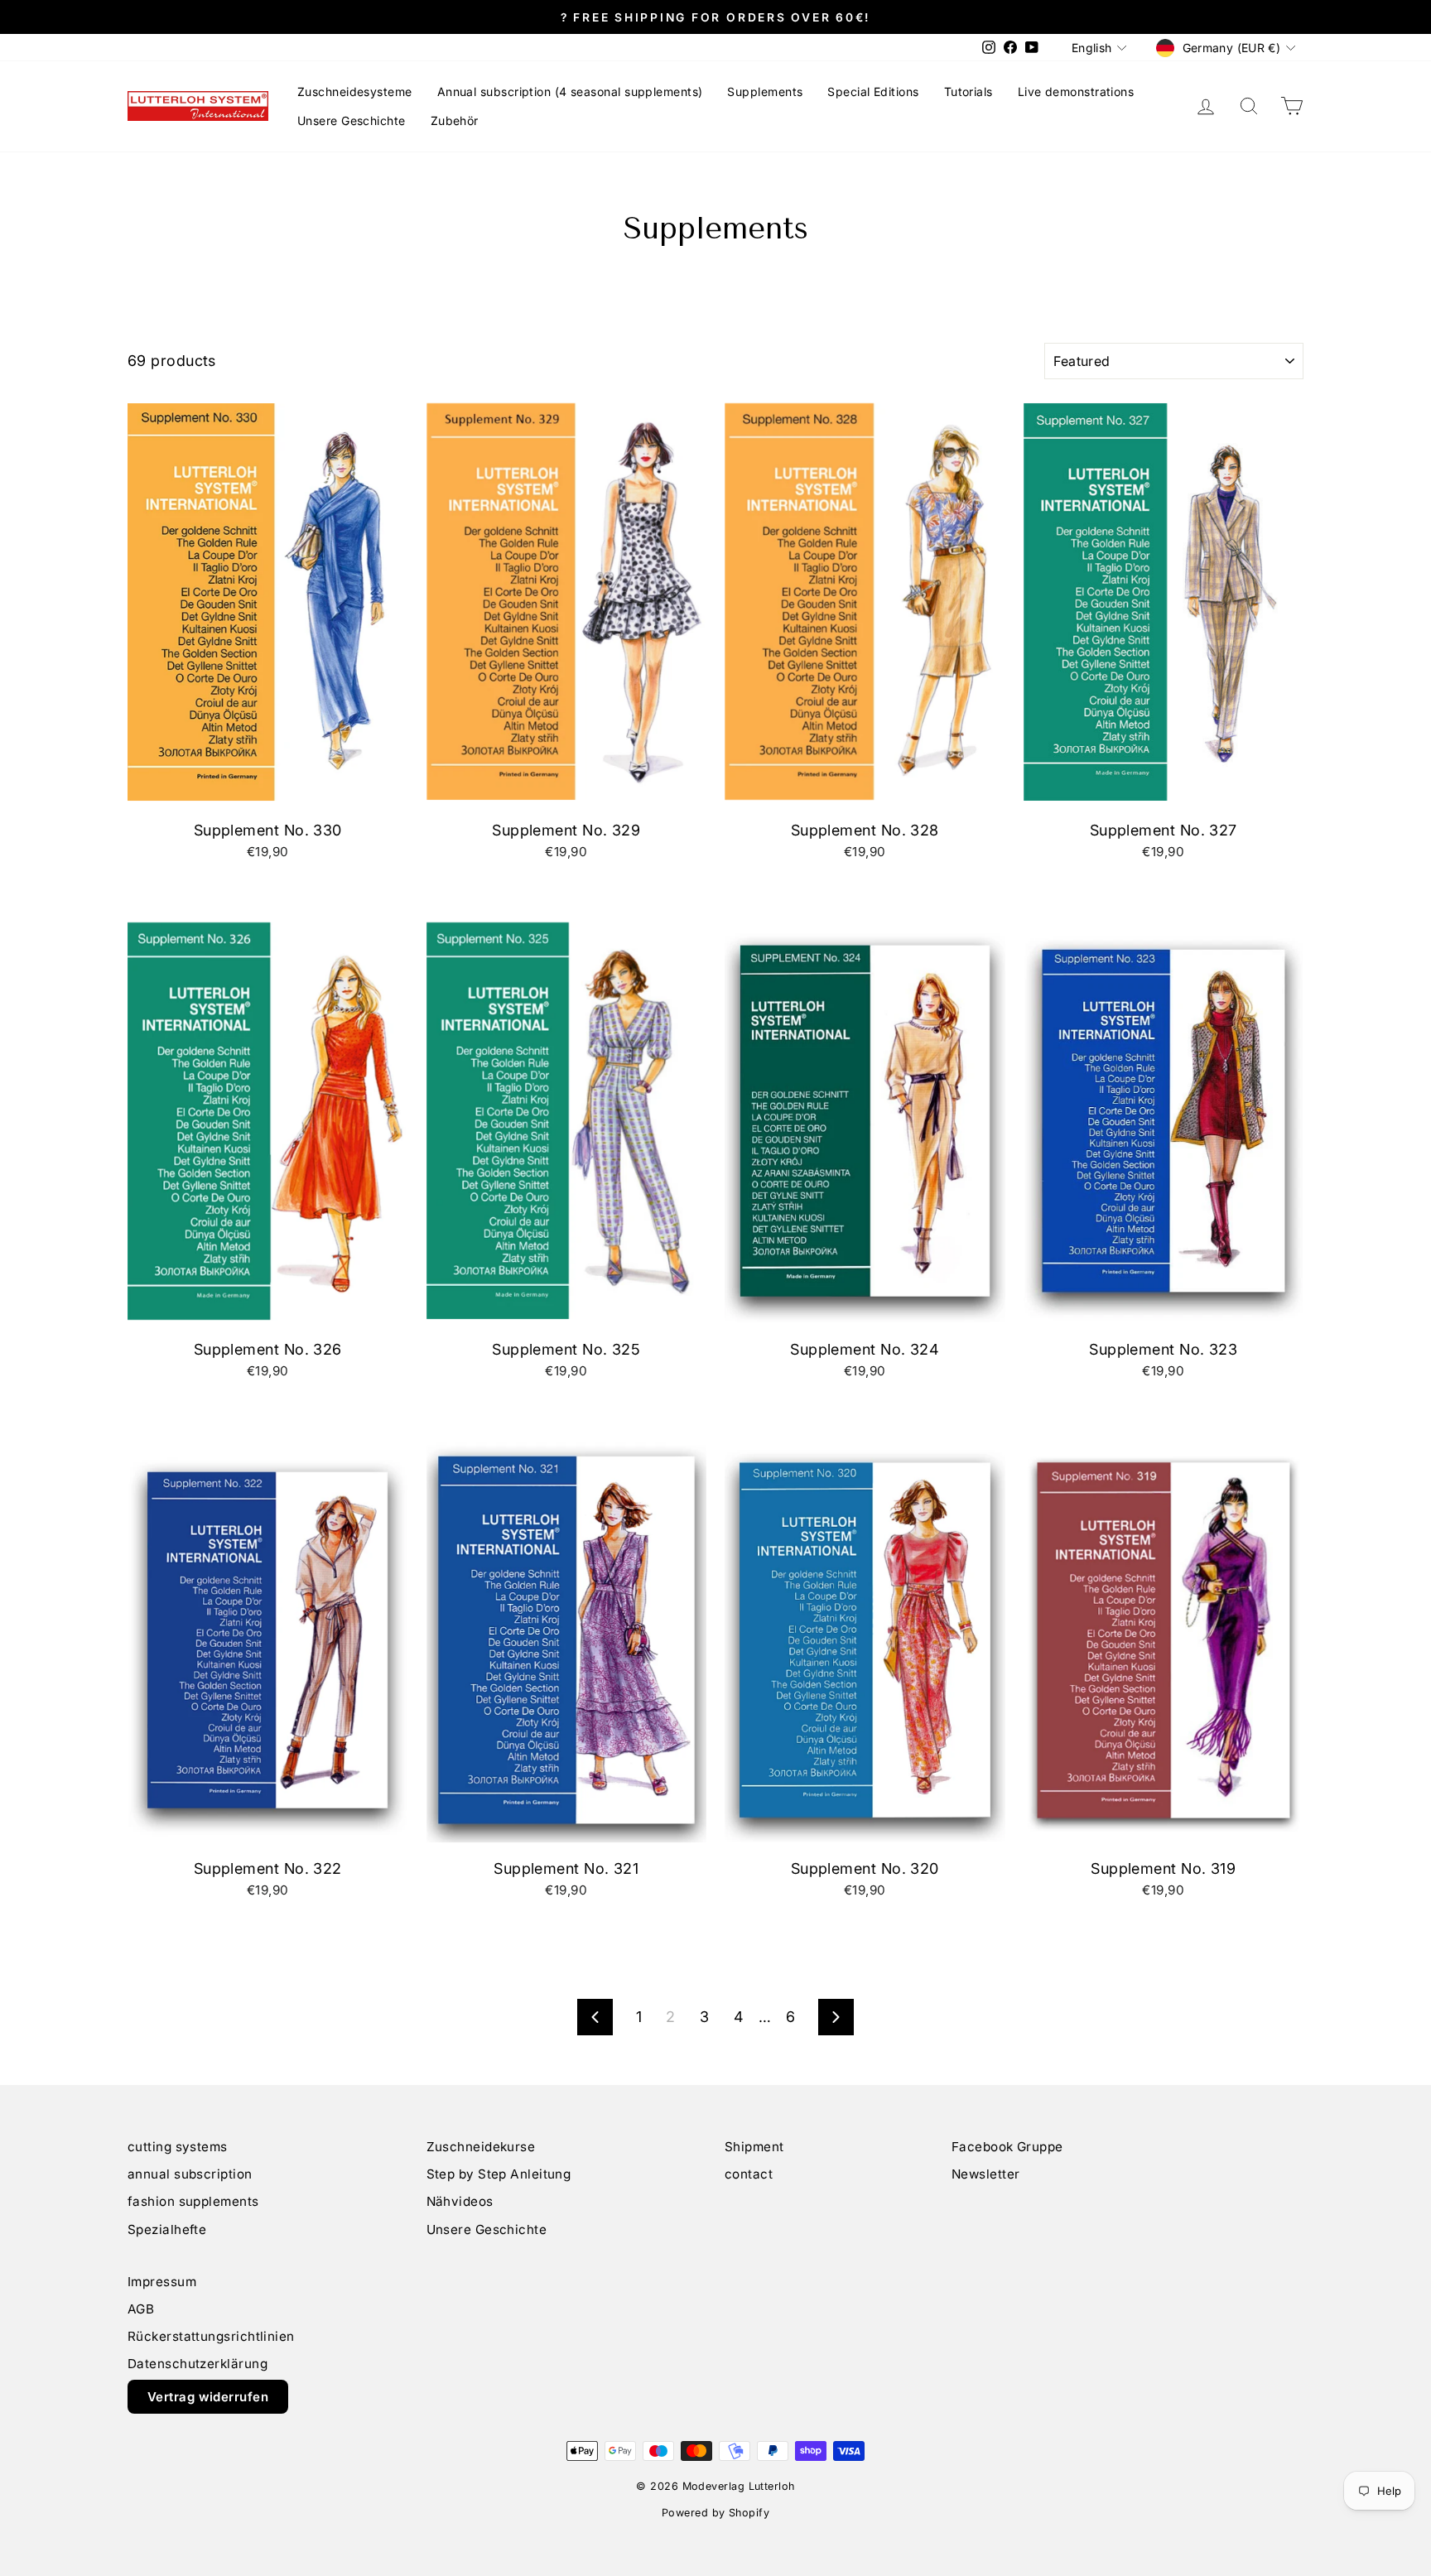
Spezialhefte (167, 2229)
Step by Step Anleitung (499, 2174)
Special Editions (873, 91)
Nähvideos (460, 2201)
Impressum (162, 2282)
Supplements (765, 91)
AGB (141, 2309)
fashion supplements (193, 2201)
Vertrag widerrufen (208, 2397)
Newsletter (986, 2174)
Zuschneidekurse (481, 2147)
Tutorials (968, 91)
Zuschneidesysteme (355, 91)
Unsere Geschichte (352, 120)
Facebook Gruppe (1007, 2147)
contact (749, 2174)
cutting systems (178, 2147)
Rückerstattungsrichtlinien (211, 2336)
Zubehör (455, 120)
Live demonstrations (1076, 91)
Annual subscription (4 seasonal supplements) (570, 91)
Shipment (754, 2147)
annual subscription (190, 2174)
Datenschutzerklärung (198, 2364)
